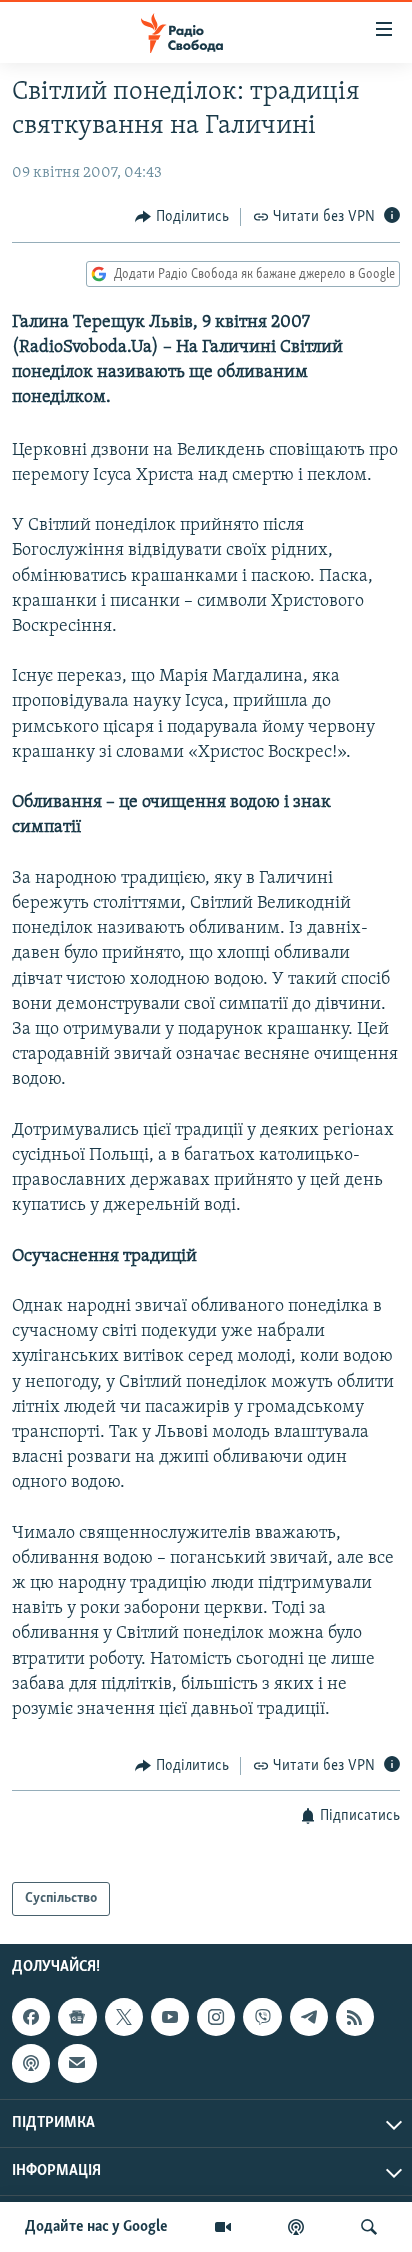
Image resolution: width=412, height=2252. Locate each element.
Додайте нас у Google (96, 2227)
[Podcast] (31, 2063)
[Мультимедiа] (223, 2227)
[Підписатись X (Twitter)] (124, 2017)
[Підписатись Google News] (77, 2017)
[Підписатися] (77, 2063)
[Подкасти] (296, 2227)
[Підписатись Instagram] (216, 2017)
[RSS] (355, 2017)
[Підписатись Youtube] (170, 2017)
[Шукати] (369, 2227)
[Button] (182, 217)
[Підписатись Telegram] (309, 2017)
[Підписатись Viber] (262, 2017)
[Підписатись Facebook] (31, 2017)
